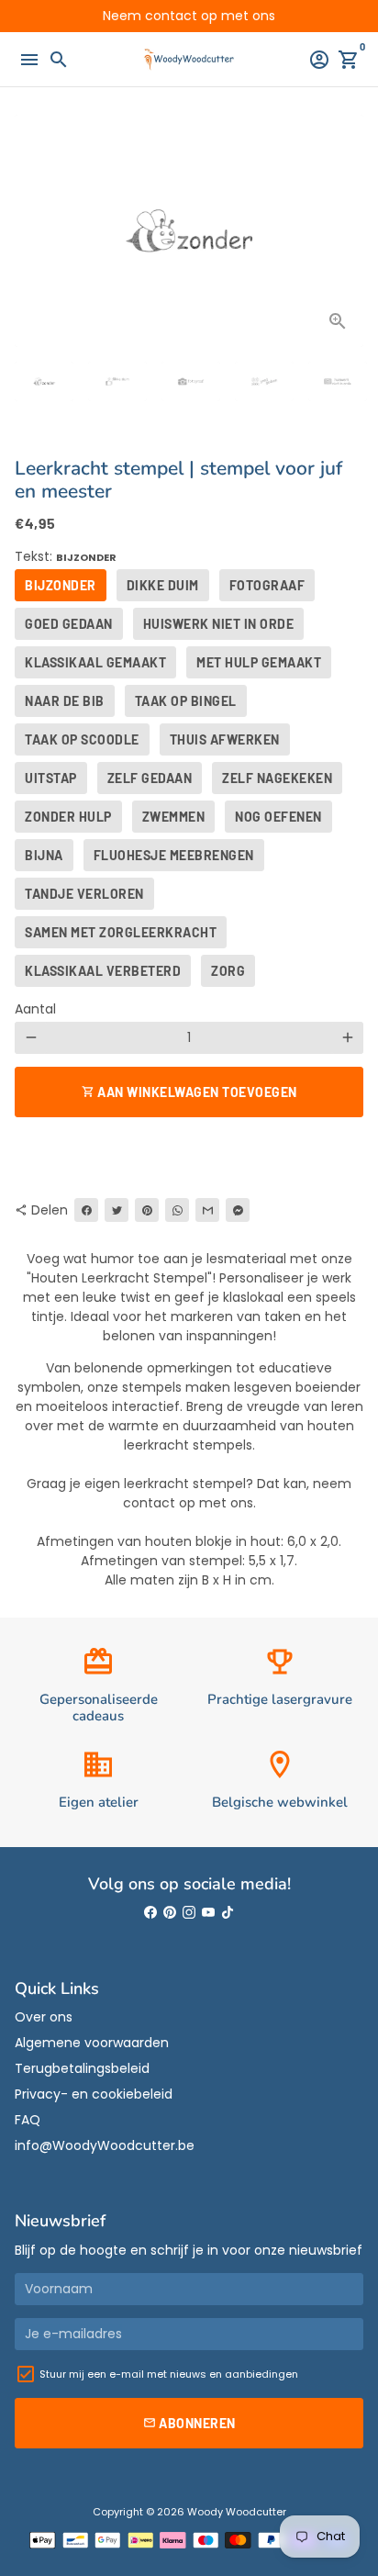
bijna (44, 855)
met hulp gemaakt (259, 662)
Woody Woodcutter (237, 2512)
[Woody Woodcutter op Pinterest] (170, 1913)
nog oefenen (278, 817)
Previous (31, 231)
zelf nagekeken (277, 778)
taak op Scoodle (82, 739)
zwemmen (174, 817)
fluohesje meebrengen (174, 855)
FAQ (28, 2120)
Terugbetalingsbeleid (82, 2068)
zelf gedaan (150, 778)
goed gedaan (69, 624)
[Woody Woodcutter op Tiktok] (228, 1913)
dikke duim (163, 585)
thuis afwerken (225, 739)
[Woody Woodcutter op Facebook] (150, 1913)
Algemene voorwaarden (92, 2043)
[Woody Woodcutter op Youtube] (208, 1913)
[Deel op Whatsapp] (177, 1210)
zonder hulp (68, 817)
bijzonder (61, 585)
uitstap (51, 778)
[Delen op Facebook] (86, 1210)
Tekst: (66, 556)
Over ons (44, 2017)
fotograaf (267, 585)
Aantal (35, 1009)
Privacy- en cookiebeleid (94, 2094)
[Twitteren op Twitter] (117, 1210)
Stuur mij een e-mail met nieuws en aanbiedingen (169, 2374)
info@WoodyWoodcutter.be (105, 2145)
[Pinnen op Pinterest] (147, 1210)
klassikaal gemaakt (95, 662)
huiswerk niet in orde (219, 624)
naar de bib (65, 701)
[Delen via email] (207, 1210)
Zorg (228, 971)
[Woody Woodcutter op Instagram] (189, 1913)
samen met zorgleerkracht (121, 932)
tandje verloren (84, 894)
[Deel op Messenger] (238, 1210)
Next (347, 231)
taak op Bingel (186, 701)
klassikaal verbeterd (103, 971)
